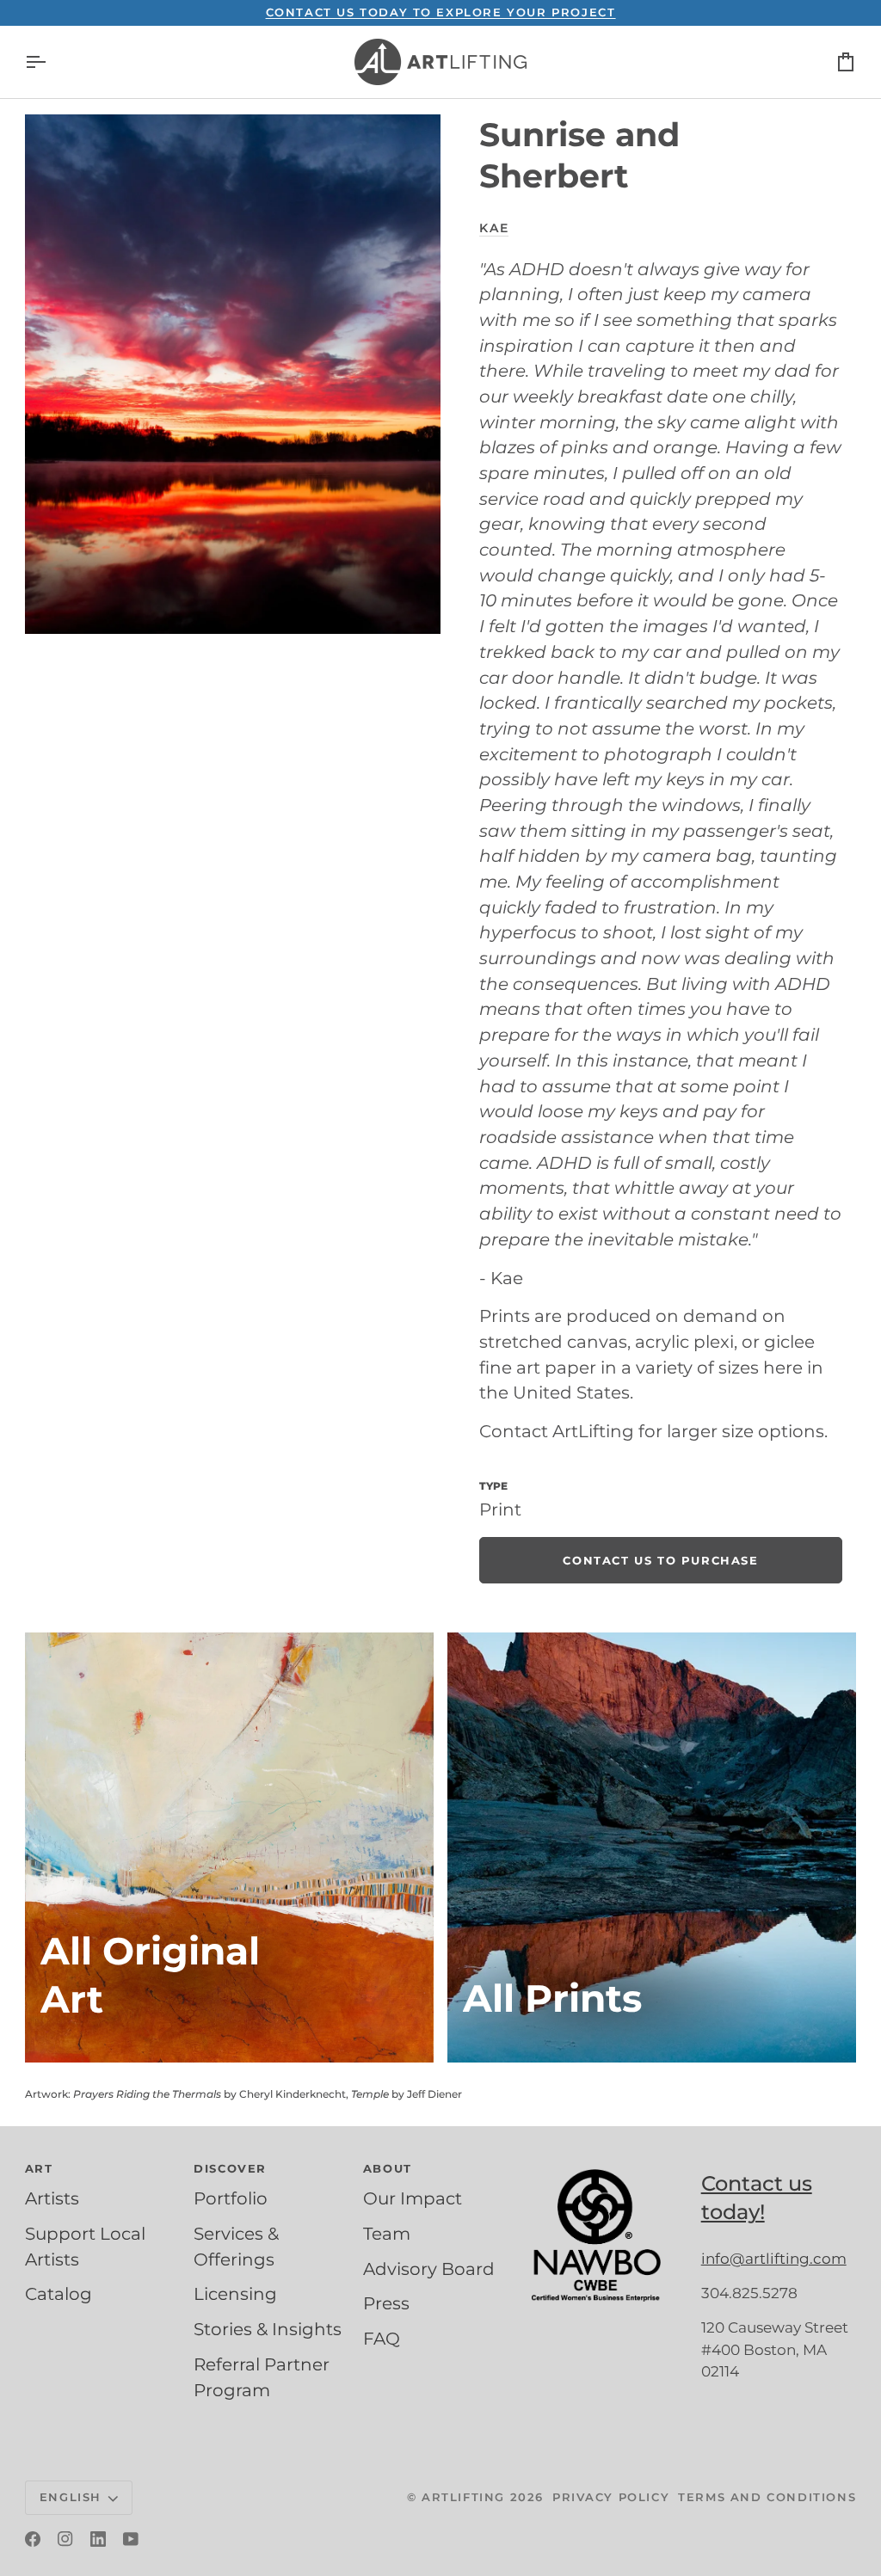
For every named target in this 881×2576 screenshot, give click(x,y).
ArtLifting (463, 2497)
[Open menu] (51, 62)
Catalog (59, 2294)
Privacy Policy (611, 2497)
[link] (660, 1560)
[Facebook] (33, 2539)
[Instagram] (65, 2539)
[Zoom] (233, 374)
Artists (52, 2198)
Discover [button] (230, 2168)
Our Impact (413, 2198)
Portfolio (231, 2198)
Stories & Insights (268, 2329)
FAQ (382, 2339)
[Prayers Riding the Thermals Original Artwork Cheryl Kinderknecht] (229, 1847)
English (71, 2497)
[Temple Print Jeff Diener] (652, 1847)
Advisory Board (429, 2269)
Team (387, 2234)
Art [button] (39, 2168)
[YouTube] (131, 2539)
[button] (609, 2165)
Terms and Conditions (767, 2497)
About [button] (388, 2168)
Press (386, 2303)
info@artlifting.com (774, 2259)
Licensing (235, 2294)
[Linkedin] (98, 2539)
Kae (494, 228)
